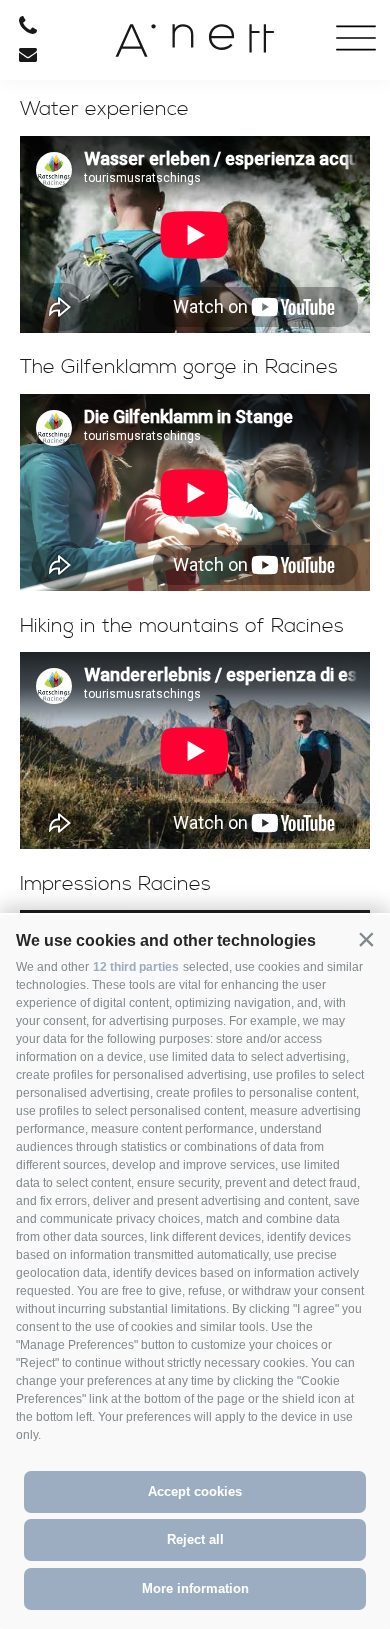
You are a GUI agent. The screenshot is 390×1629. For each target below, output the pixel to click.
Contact (152, 272)
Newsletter (152, 458)
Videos (152, 421)
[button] (366, 939)
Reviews (152, 533)
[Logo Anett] (195, 48)
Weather (152, 346)
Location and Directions (152, 496)
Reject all (195, 1539)
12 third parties (136, 967)
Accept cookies (195, 1491)
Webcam (152, 384)
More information (195, 1588)
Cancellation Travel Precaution (152, 309)
